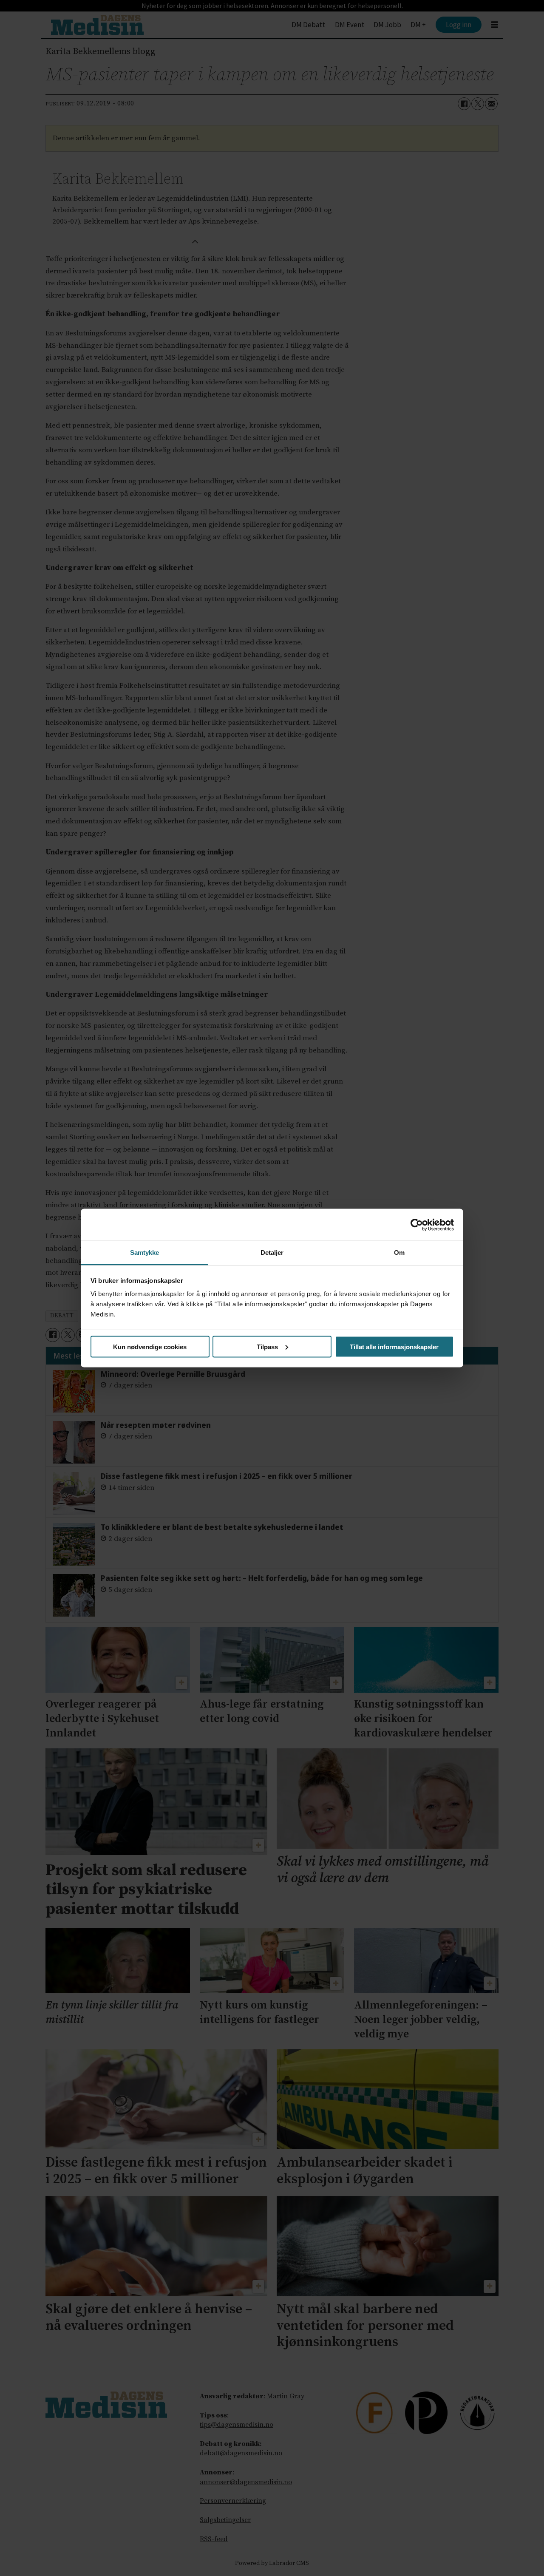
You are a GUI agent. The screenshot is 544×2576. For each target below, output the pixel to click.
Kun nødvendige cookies (150, 1346)
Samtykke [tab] (145, 1253)
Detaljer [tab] (272, 1253)
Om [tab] (399, 1253)
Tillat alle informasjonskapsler (394, 1346)
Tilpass (267, 1346)
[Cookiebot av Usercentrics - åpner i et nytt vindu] (417, 1225)
